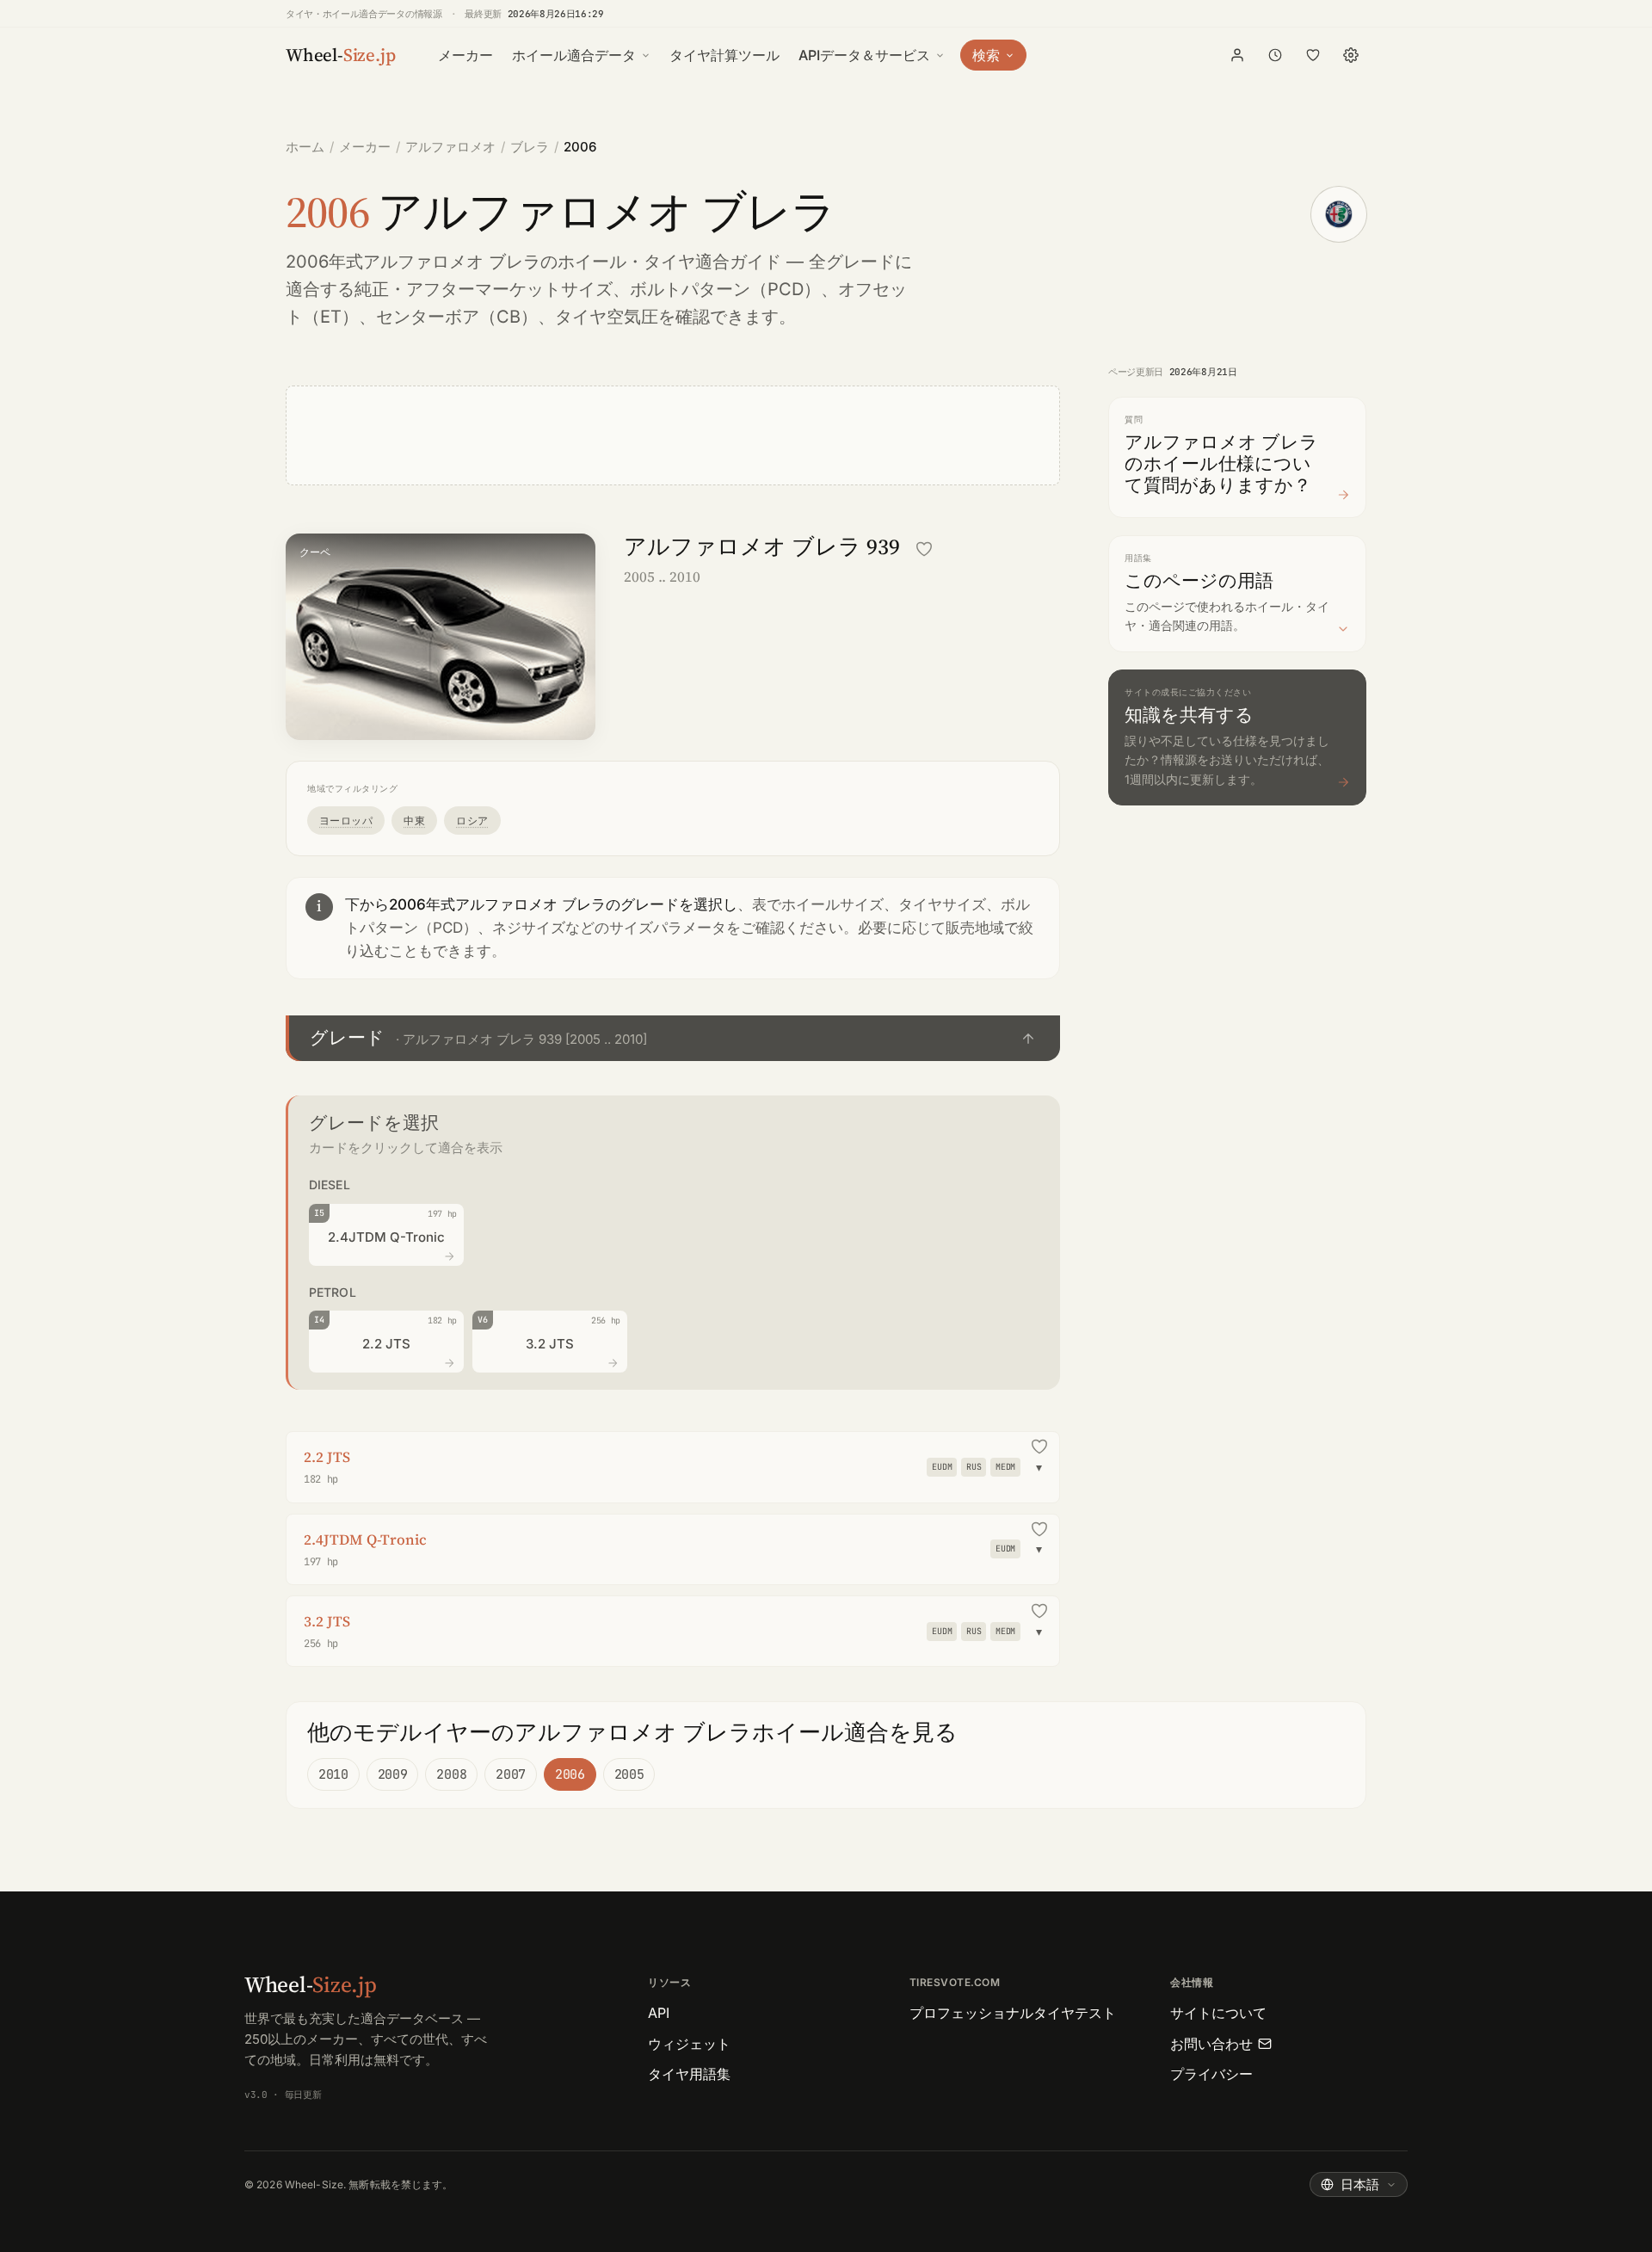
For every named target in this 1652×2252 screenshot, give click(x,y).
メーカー (465, 55)
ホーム (305, 147)
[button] (673, 1038)
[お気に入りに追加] (924, 549)
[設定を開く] (1351, 55)
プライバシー (1211, 2074)
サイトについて (1218, 2013)
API (659, 2013)
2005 (629, 1774)
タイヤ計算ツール (724, 55)
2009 (393, 1774)
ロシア (472, 821)
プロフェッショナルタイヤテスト (1013, 2013)
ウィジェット (689, 2044)
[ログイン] (1237, 55)
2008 (451, 1774)
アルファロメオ (450, 147)
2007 (511, 1774)
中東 (414, 821)
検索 (986, 55)
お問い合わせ (1211, 2044)
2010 (333, 1774)
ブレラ (530, 147)
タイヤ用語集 (689, 2074)
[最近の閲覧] (1275, 55)
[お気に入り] (1313, 55)
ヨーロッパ (346, 821)
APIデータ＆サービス (864, 55)
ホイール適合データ (574, 55)
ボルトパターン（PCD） (725, 289)
